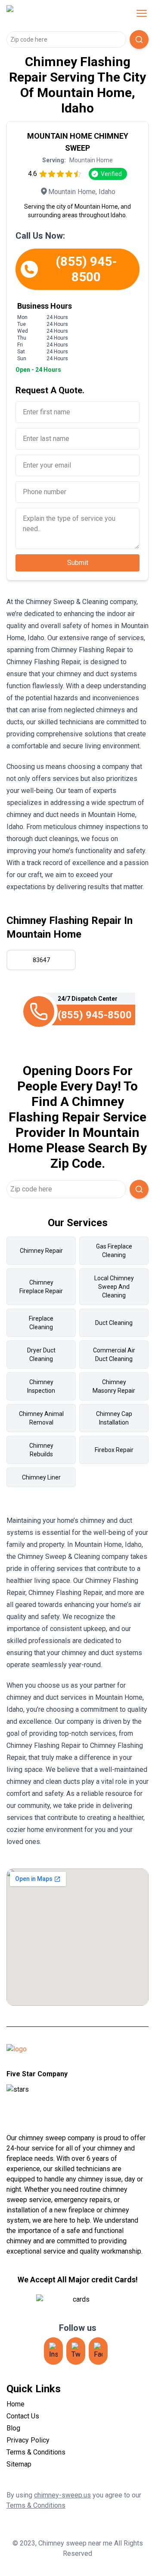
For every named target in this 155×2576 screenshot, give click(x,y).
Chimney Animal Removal (41, 1418)
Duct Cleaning (114, 1323)
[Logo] (62, 13)
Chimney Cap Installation (114, 1418)
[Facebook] (98, 2351)
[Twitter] (76, 2351)
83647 (41, 960)
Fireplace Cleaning (41, 1323)
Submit (78, 563)
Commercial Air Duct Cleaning (114, 1355)
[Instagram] (53, 2351)
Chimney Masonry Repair (114, 1386)
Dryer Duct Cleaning (41, 1355)
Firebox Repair (114, 1450)
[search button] (139, 39)
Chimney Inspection (41, 1386)
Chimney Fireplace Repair (41, 1287)
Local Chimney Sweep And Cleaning (114, 1287)
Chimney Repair (41, 1251)
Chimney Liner (41, 1477)
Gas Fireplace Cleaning (114, 1251)
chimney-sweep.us (62, 2495)
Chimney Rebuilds (41, 1450)
